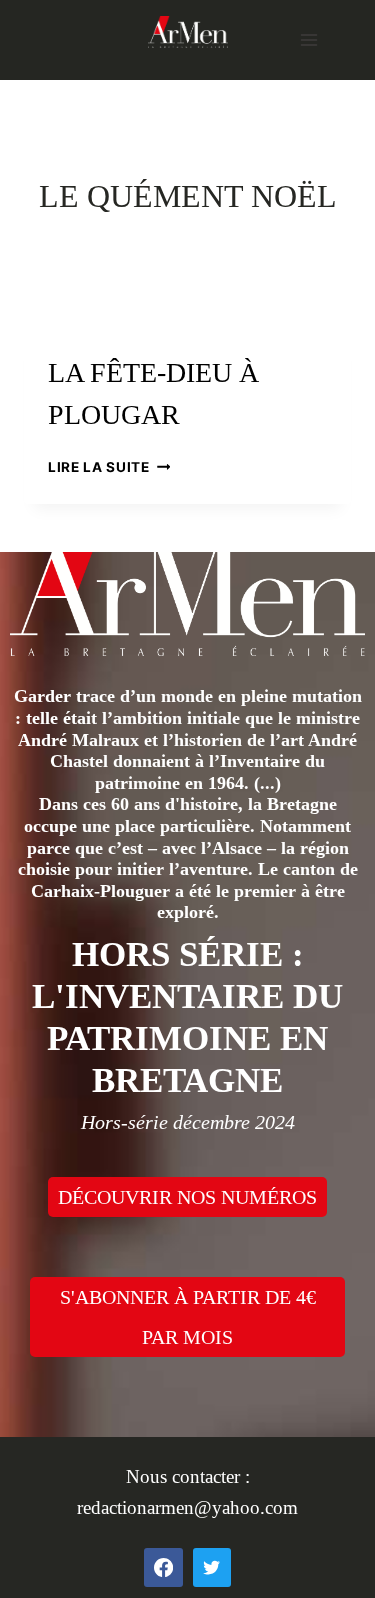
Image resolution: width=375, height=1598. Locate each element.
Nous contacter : (188, 1476)
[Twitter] (212, 1567)
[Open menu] (308, 39)
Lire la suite (109, 467)
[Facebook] (163, 1567)
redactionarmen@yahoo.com (187, 1507)
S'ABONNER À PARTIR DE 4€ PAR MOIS (188, 1317)
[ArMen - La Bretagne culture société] (188, 31)
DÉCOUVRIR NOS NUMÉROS (187, 1197)
